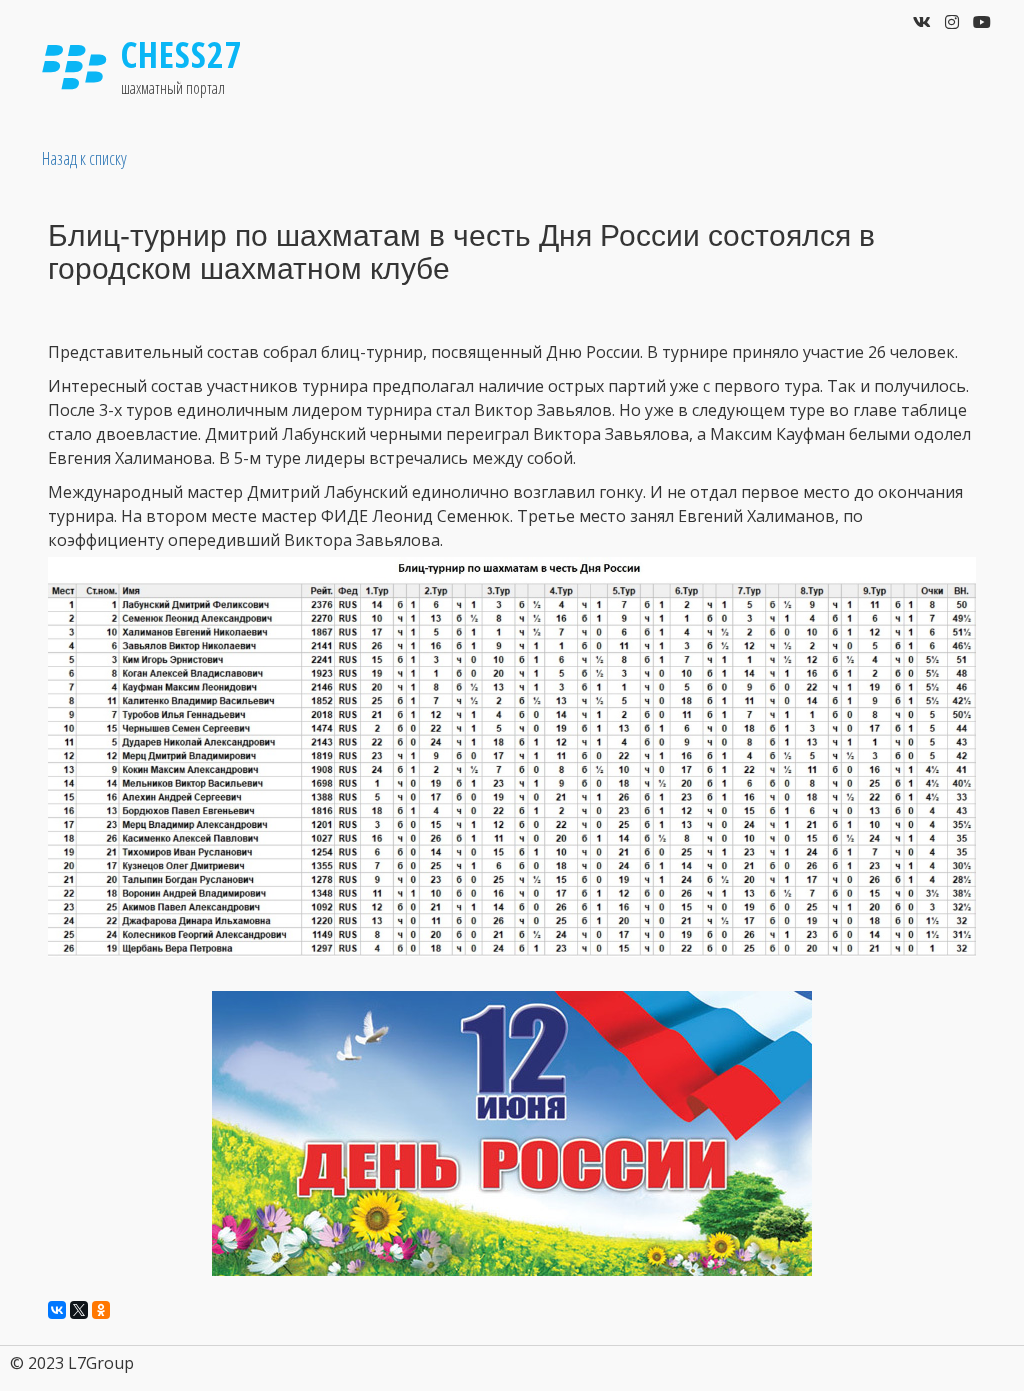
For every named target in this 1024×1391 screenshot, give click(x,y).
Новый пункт (873, 87)
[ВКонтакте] (57, 1310)
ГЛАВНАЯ (471, 87)
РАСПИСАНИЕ (666, 87)
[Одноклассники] (101, 1310)
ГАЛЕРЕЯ (773, 87)
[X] (79, 1310)
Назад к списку (84, 158)
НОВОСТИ (555, 87)
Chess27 (182, 54)
